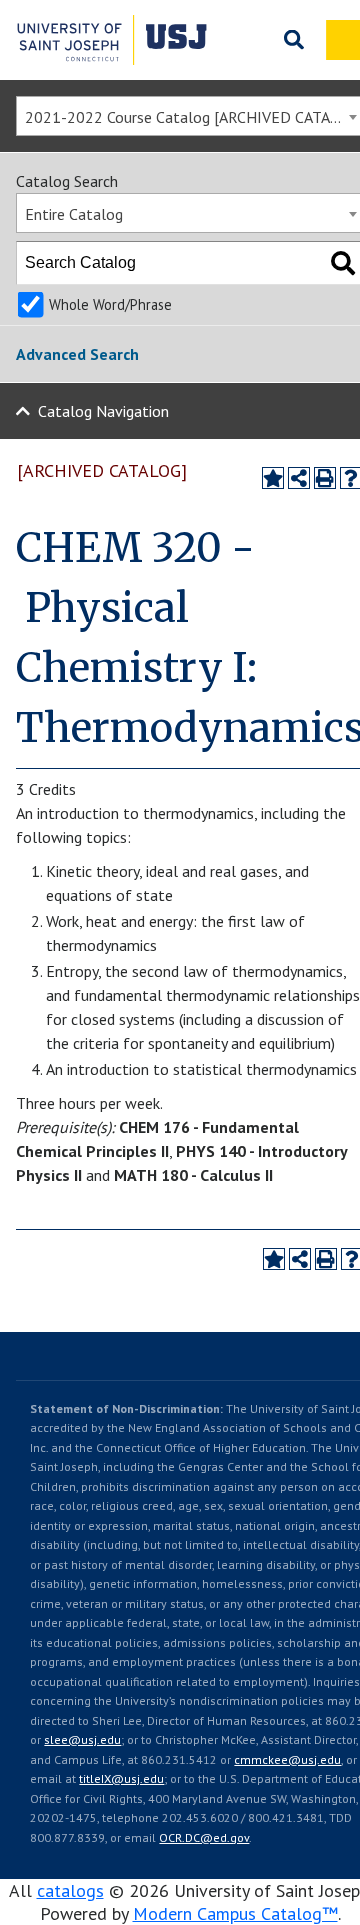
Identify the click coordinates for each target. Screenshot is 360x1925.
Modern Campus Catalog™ (235, 1913)
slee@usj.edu (82, 1739)
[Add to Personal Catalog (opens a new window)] (273, 478)
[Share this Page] (299, 478)
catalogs (70, 1890)
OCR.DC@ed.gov (204, 1837)
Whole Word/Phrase (110, 304)
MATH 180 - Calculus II (193, 1175)
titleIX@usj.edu (121, 1778)
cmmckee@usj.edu (287, 1759)
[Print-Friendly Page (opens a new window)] (325, 478)
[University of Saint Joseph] (112, 40)
